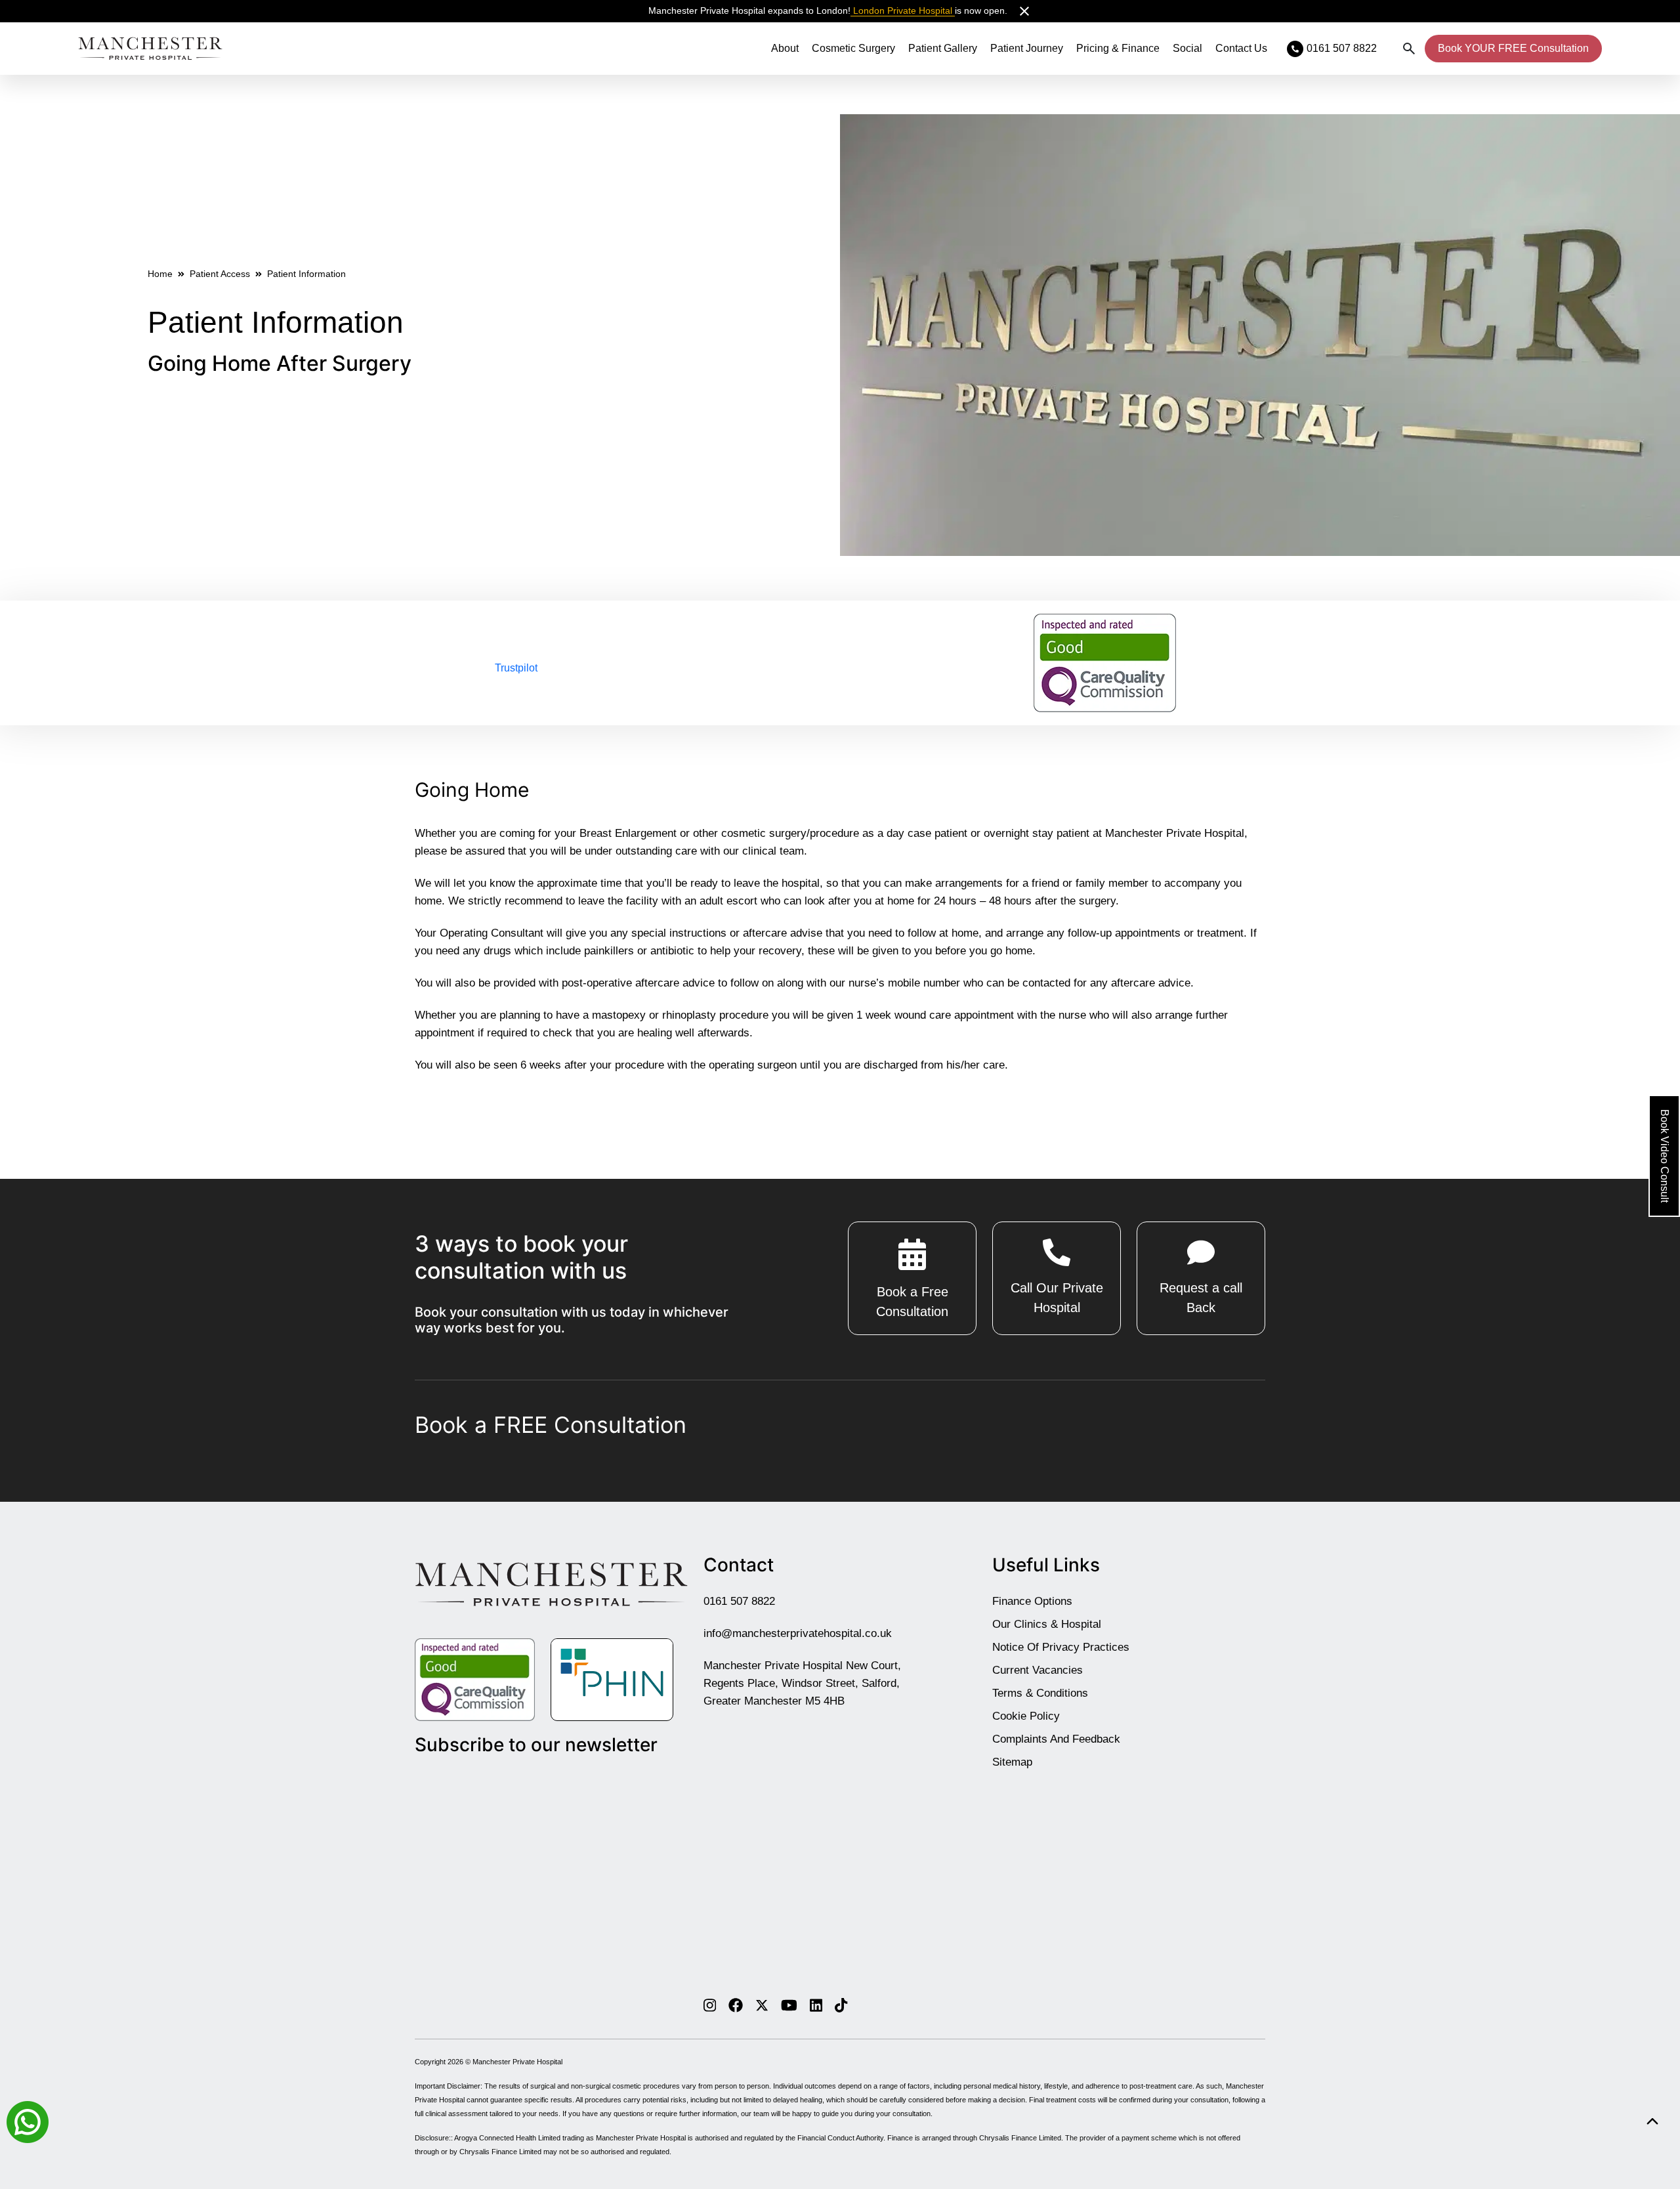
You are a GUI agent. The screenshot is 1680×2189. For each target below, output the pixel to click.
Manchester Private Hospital (517, 2062)
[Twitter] (762, 2005)
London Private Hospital (903, 11)
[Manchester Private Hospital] (551, 1583)
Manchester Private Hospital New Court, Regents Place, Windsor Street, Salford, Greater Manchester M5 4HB (802, 1683)
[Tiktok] (841, 2005)
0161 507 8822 (739, 1601)
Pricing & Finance (1118, 48)
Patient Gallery (943, 48)
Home (160, 274)
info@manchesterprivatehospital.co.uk (798, 1633)
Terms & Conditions (1040, 1693)
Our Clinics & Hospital (1047, 1624)
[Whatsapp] (28, 2121)
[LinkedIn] (816, 2005)
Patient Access (220, 274)
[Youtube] (789, 2005)
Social (1187, 48)
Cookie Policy (1026, 1716)
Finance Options (1032, 1601)
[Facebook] (736, 2005)
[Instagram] (710, 2005)
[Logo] (150, 49)
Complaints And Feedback (1056, 1739)
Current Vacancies (1038, 1670)
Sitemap (1012, 1762)
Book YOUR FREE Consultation (1513, 48)
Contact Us (1241, 48)
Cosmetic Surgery (853, 48)
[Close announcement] (1024, 11)
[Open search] (1409, 49)
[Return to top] (1652, 2122)
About (785, 48)
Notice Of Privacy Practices (1061, 1647)
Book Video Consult (1665, 1156)
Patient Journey (1027, 48)
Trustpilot (516, 668)
